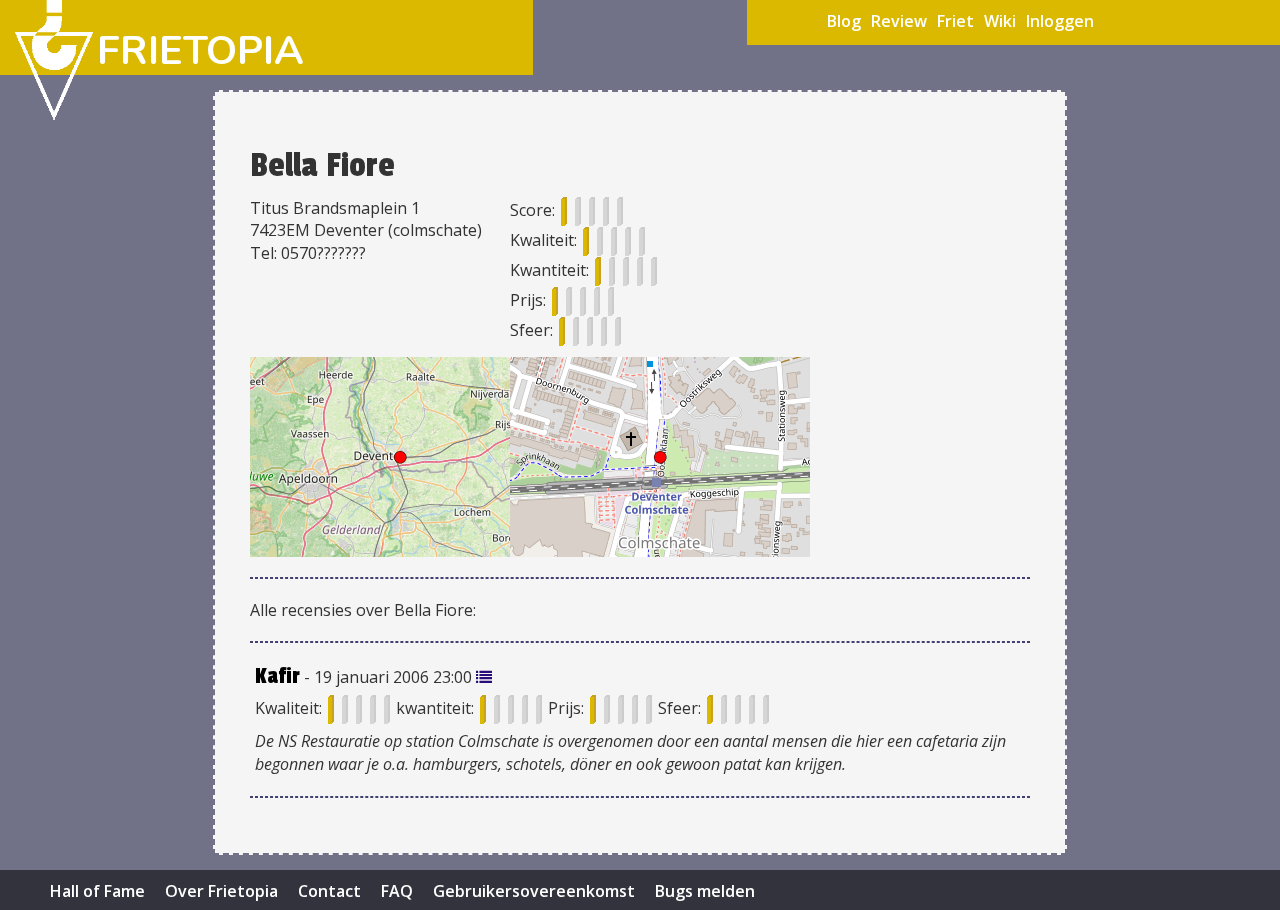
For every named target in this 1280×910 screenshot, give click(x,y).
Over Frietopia (221, 891)
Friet (955, 21)
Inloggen (1060, 21)
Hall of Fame (97, 891)
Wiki (1000, 21)
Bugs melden (705, 891)
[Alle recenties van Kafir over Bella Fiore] (484, 677)
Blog (844, 21)
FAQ (397, 891)
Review (899, 21)
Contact (329, 891)
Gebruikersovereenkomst (534, 891)
